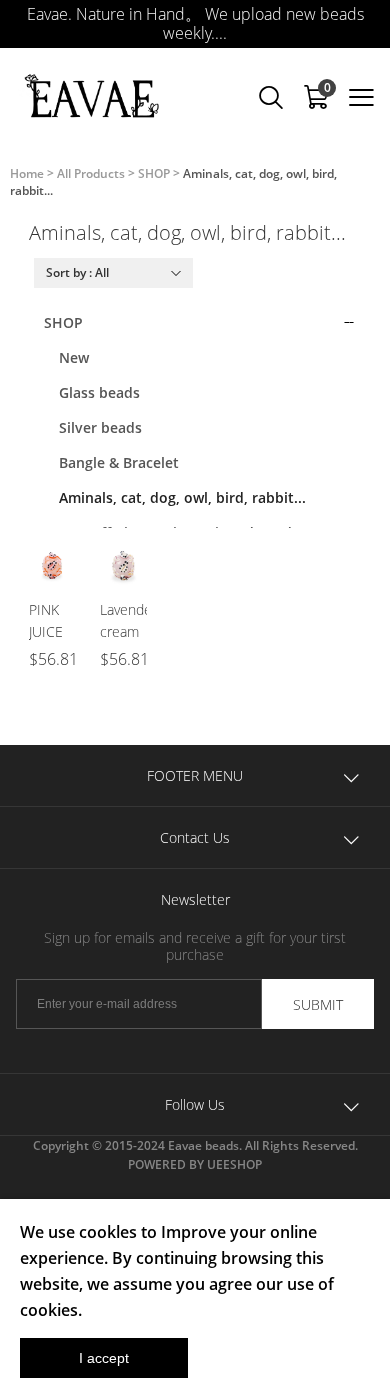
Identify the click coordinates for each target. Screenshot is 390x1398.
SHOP (154, 173)
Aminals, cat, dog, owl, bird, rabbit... (182, 497)
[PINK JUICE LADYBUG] (52, 566)
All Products (91, 173)
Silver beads (100, 427)
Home (27, 173)
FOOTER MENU (195, 775)
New (74, 357)
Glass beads (99, 392)
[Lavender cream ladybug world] (123, 566)
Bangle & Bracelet (119, 462)
